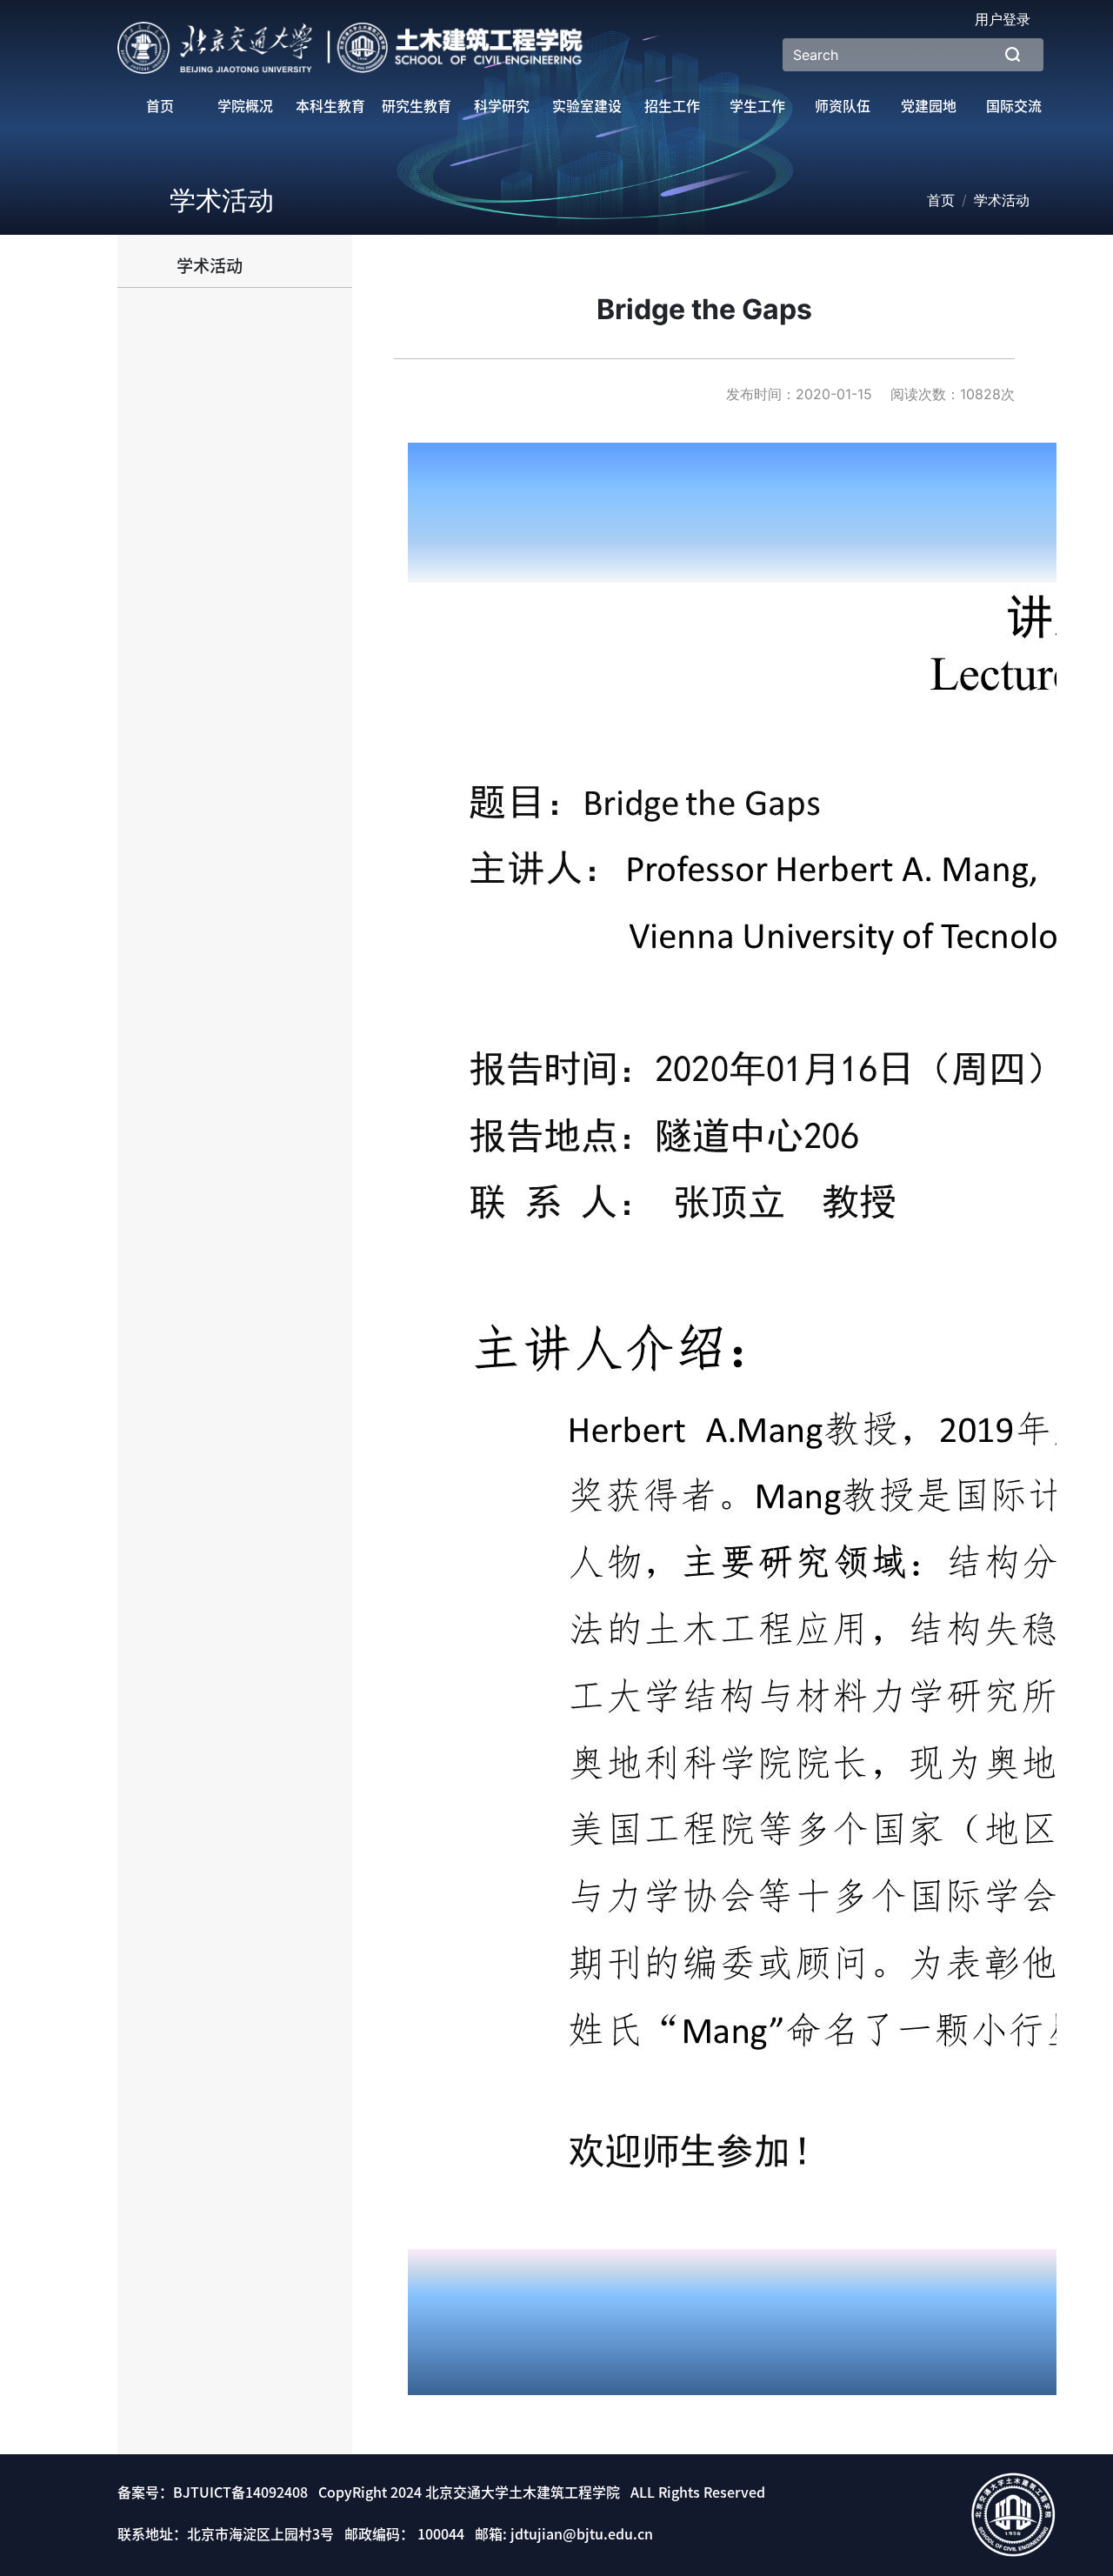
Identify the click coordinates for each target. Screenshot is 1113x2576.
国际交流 (1014, 106)
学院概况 (245, 106)
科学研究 (502, 106)
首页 (160, 106)
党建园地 (929, 106)
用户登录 (1003, 19)
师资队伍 (843, 106)
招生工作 (672, 106)
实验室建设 (587, 106)
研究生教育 (417, 106)
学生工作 (757, 106)
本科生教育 (330, 106)
